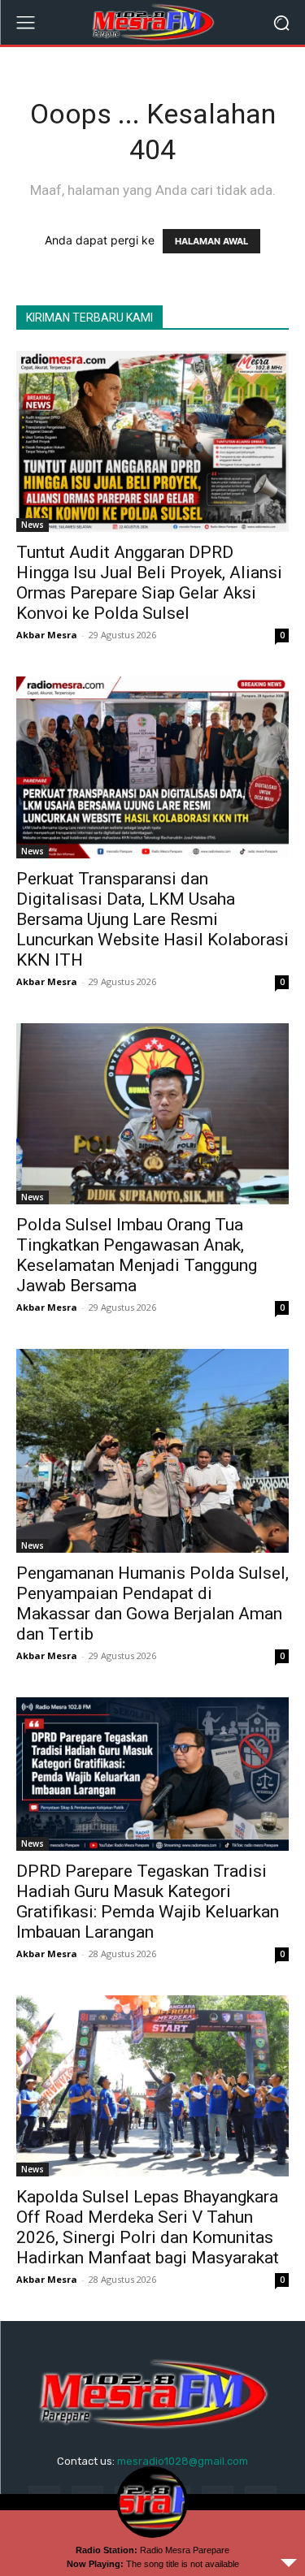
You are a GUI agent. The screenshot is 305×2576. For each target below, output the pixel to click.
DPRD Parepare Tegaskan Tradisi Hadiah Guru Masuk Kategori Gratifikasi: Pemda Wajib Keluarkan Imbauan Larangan (148, 1902)
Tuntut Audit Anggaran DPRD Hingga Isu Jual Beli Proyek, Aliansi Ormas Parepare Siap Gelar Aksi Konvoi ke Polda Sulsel (149, 583)
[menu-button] (25, 23)
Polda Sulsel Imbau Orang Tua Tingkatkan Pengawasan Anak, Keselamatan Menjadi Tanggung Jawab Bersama (137, 1255)
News (33, 525)
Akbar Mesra (47, 635)
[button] (281, 22)
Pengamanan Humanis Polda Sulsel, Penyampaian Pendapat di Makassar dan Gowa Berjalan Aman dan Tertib (152, 1604)
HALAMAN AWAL (211, 241)
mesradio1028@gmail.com (183, 2461)
